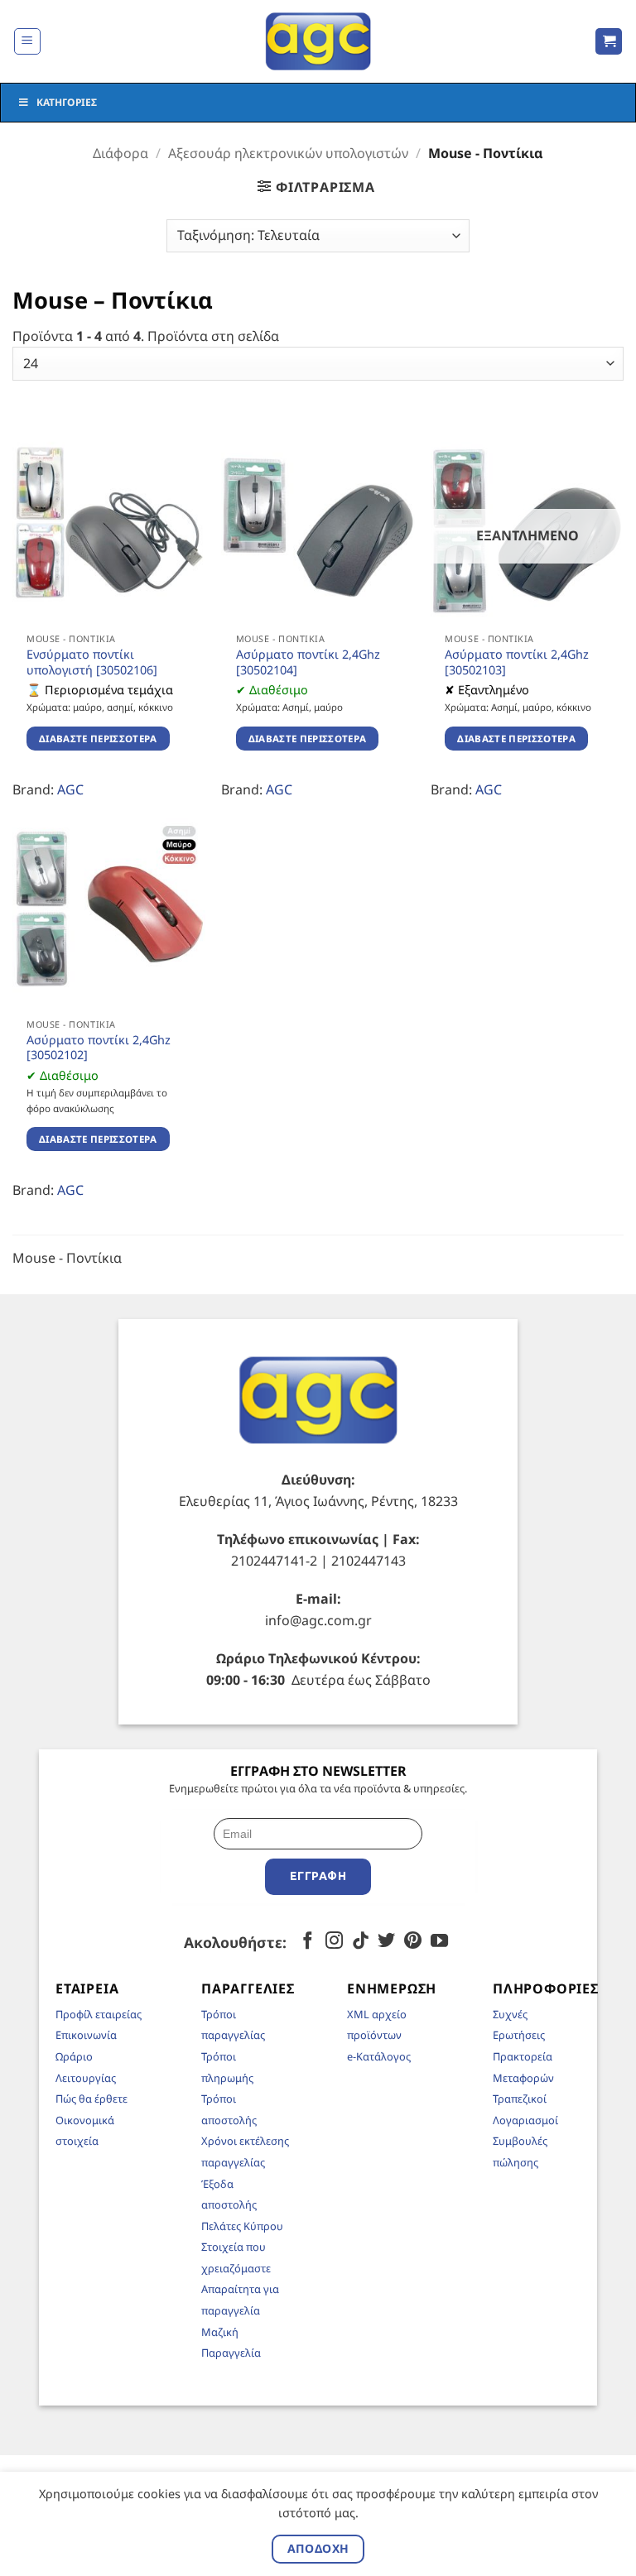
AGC (70, 789)
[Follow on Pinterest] (413, 1942)
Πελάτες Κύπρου (242, 2226)
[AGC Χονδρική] (318, 41)
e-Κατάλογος (379, 2056)
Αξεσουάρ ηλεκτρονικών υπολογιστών (288, 153)
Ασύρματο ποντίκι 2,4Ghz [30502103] (517, 662)
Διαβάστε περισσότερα (98, 739)
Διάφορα (120, 153)
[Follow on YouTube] (439, 1942)
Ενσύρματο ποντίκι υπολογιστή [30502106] (92, 662)
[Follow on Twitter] (386, 1942)
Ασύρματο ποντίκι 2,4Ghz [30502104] (308, 662)
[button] (27, 41)
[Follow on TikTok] (361, 1942)
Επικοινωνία (86, 2035)
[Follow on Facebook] (308, 1942)
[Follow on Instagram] (334, 1942)
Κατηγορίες (67, 102)
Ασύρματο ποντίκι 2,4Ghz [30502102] (99, 1048)
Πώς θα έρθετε (92, 2099)
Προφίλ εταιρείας (99, 2014)
